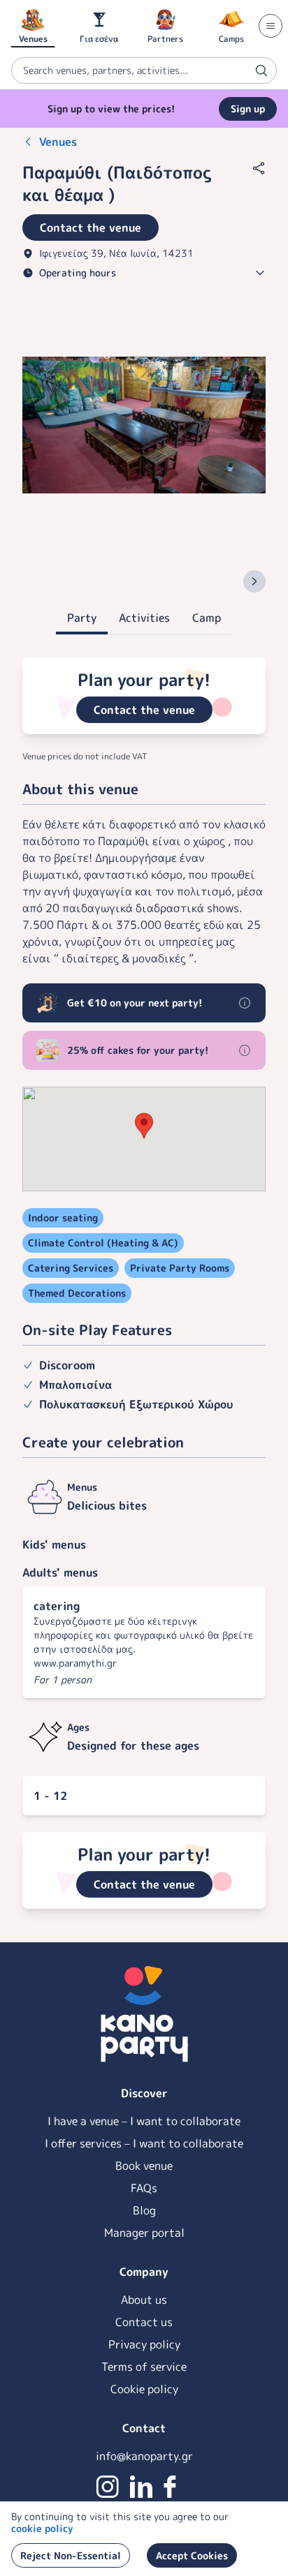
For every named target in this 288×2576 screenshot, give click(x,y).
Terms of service (144, 2367)
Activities (144, 618)
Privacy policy (144, 2344)
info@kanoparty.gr (144, 2456)
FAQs (144, 2188)
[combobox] (144, 70)
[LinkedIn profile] (141, 2487)
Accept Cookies (192, 2555)
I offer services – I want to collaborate (144, 2143)
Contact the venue (144, 710)
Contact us (144, 2322)
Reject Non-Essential (71, 2555)
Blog (144, 2210)
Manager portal (144, 2233)
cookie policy (42, 2528)
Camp (207, 618)
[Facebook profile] (170, 2487)
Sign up (248, 109)
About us (144, 2300)
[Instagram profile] (107, 2487)
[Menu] (271, 26)
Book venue (144, 2166)
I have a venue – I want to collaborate (144, 2121)
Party (82, 618)
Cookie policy (144, 2389)
